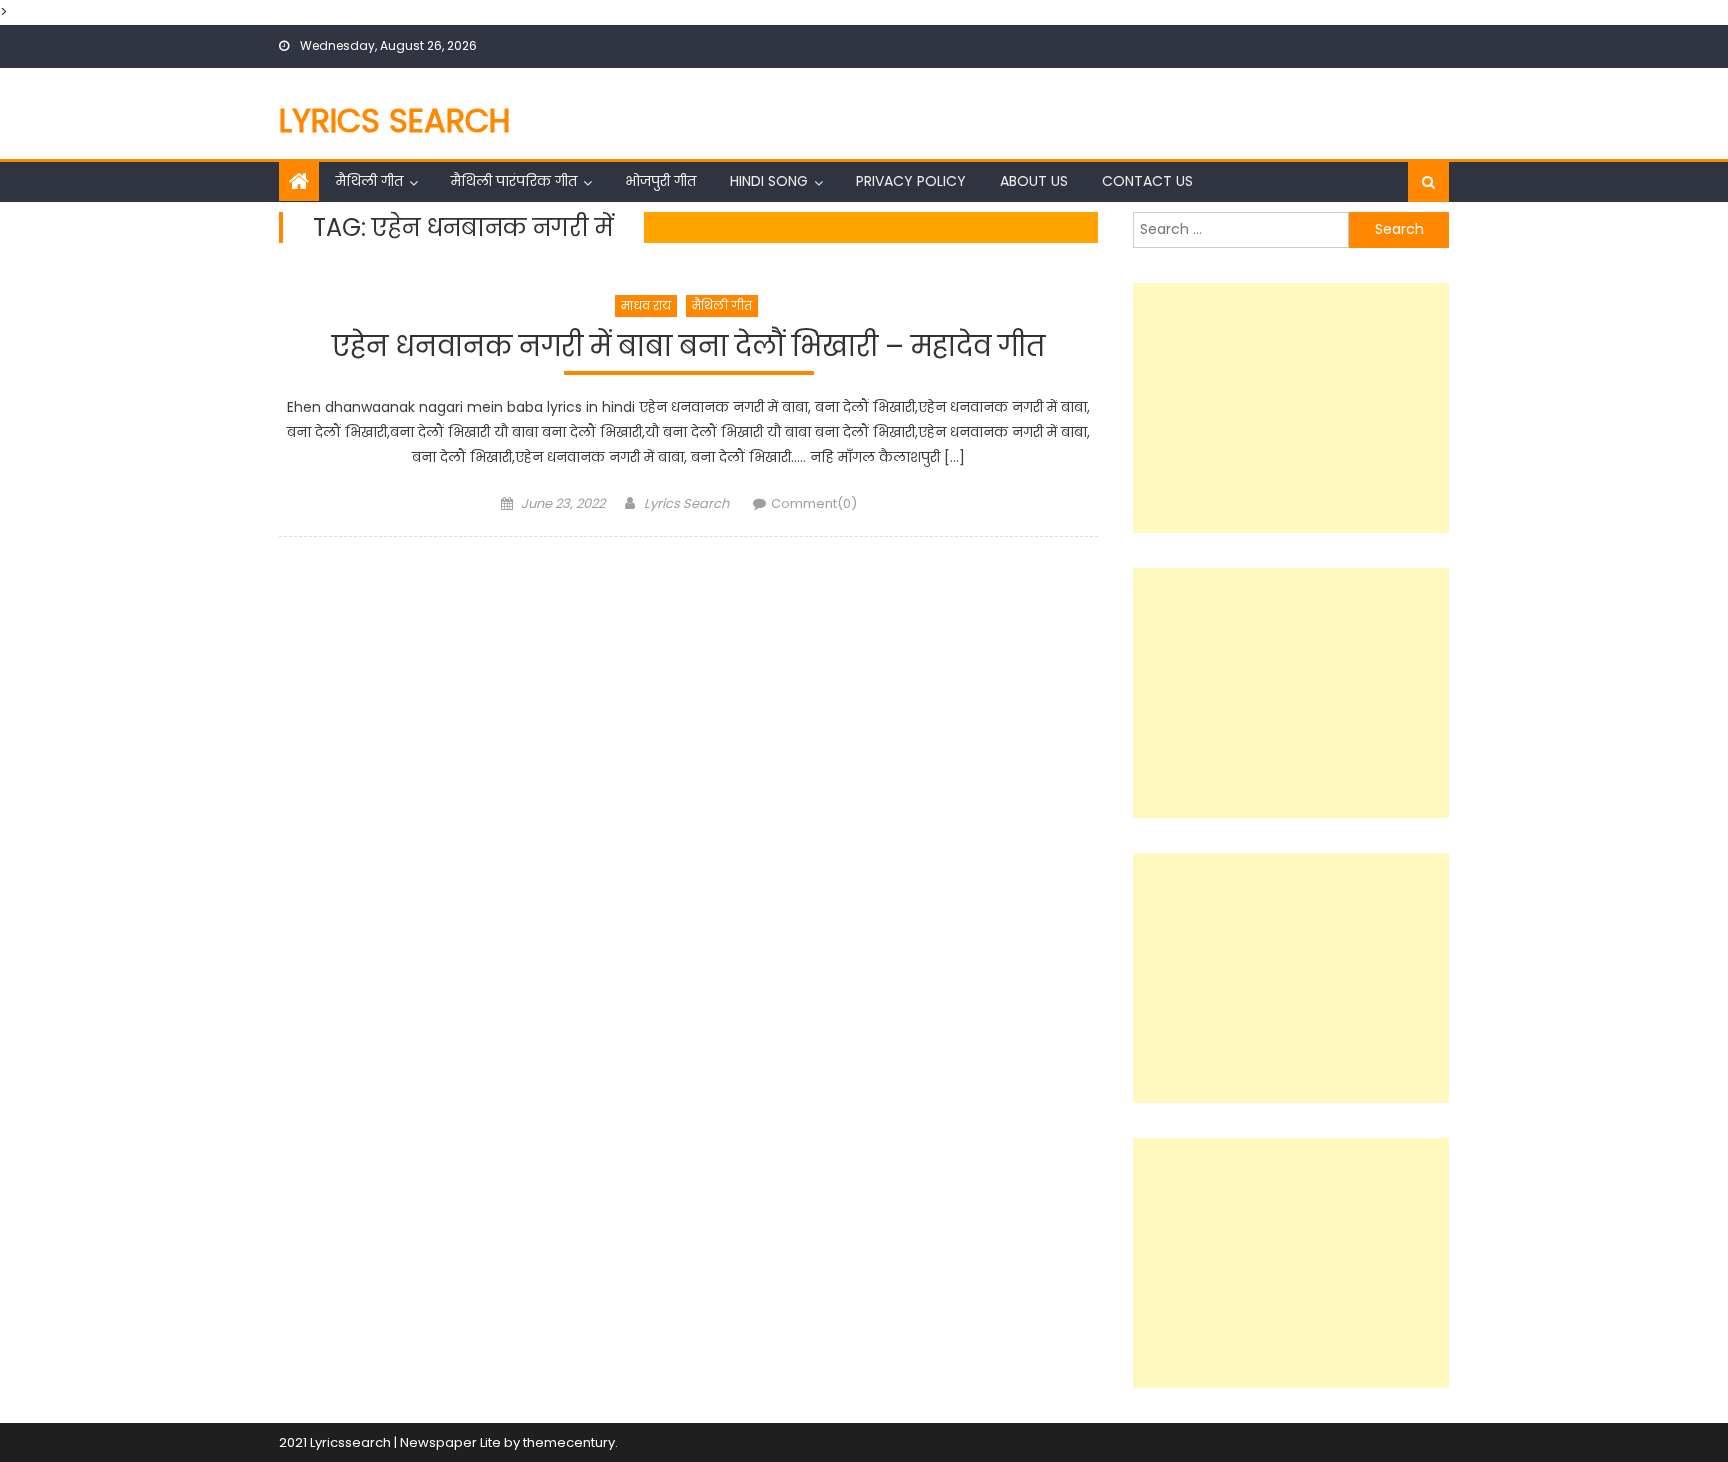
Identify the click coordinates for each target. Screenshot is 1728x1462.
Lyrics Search (395, 120)
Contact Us (1147, 181)
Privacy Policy (911, 181)
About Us (1034, 181)
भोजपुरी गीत (660, 181)
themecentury (569, 1442)
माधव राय (646, 305)
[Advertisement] (1291, 408)
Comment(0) (814, 503)
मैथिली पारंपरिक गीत (514, 181)
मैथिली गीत (369, 181)
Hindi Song (769, 181)
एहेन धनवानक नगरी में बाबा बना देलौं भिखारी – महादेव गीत (688, 347)
